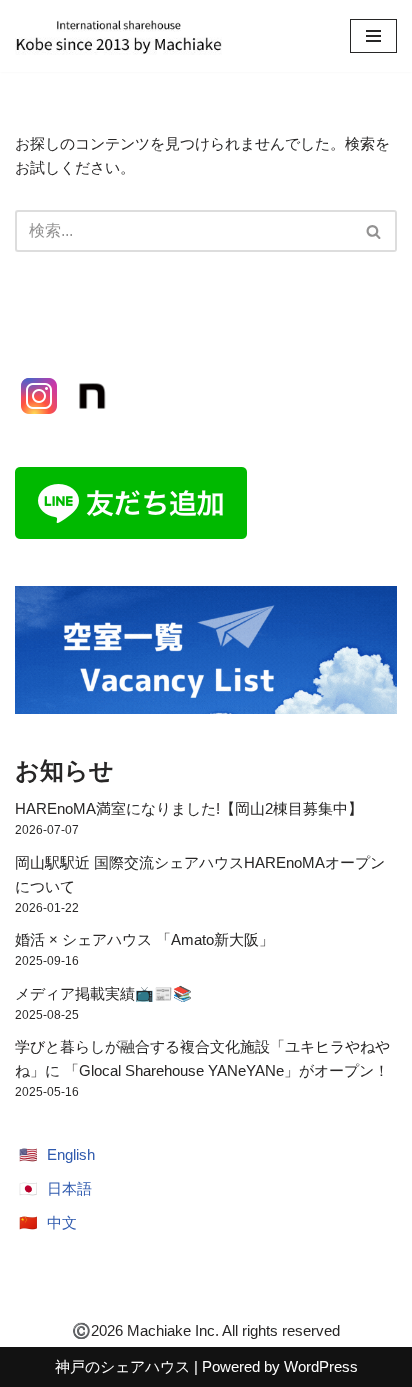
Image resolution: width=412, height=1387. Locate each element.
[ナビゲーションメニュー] (373, 36)
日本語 (69, 1188)
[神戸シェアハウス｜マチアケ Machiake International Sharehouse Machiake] (118, 36)
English (71, 1154)
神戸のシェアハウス (122, 1366)
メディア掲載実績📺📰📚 (103, 993)
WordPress (321, 1366)
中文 (62, 1222)
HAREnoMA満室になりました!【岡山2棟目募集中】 (189, 808)
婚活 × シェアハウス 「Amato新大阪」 (144, 939)
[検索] (374, 231)
